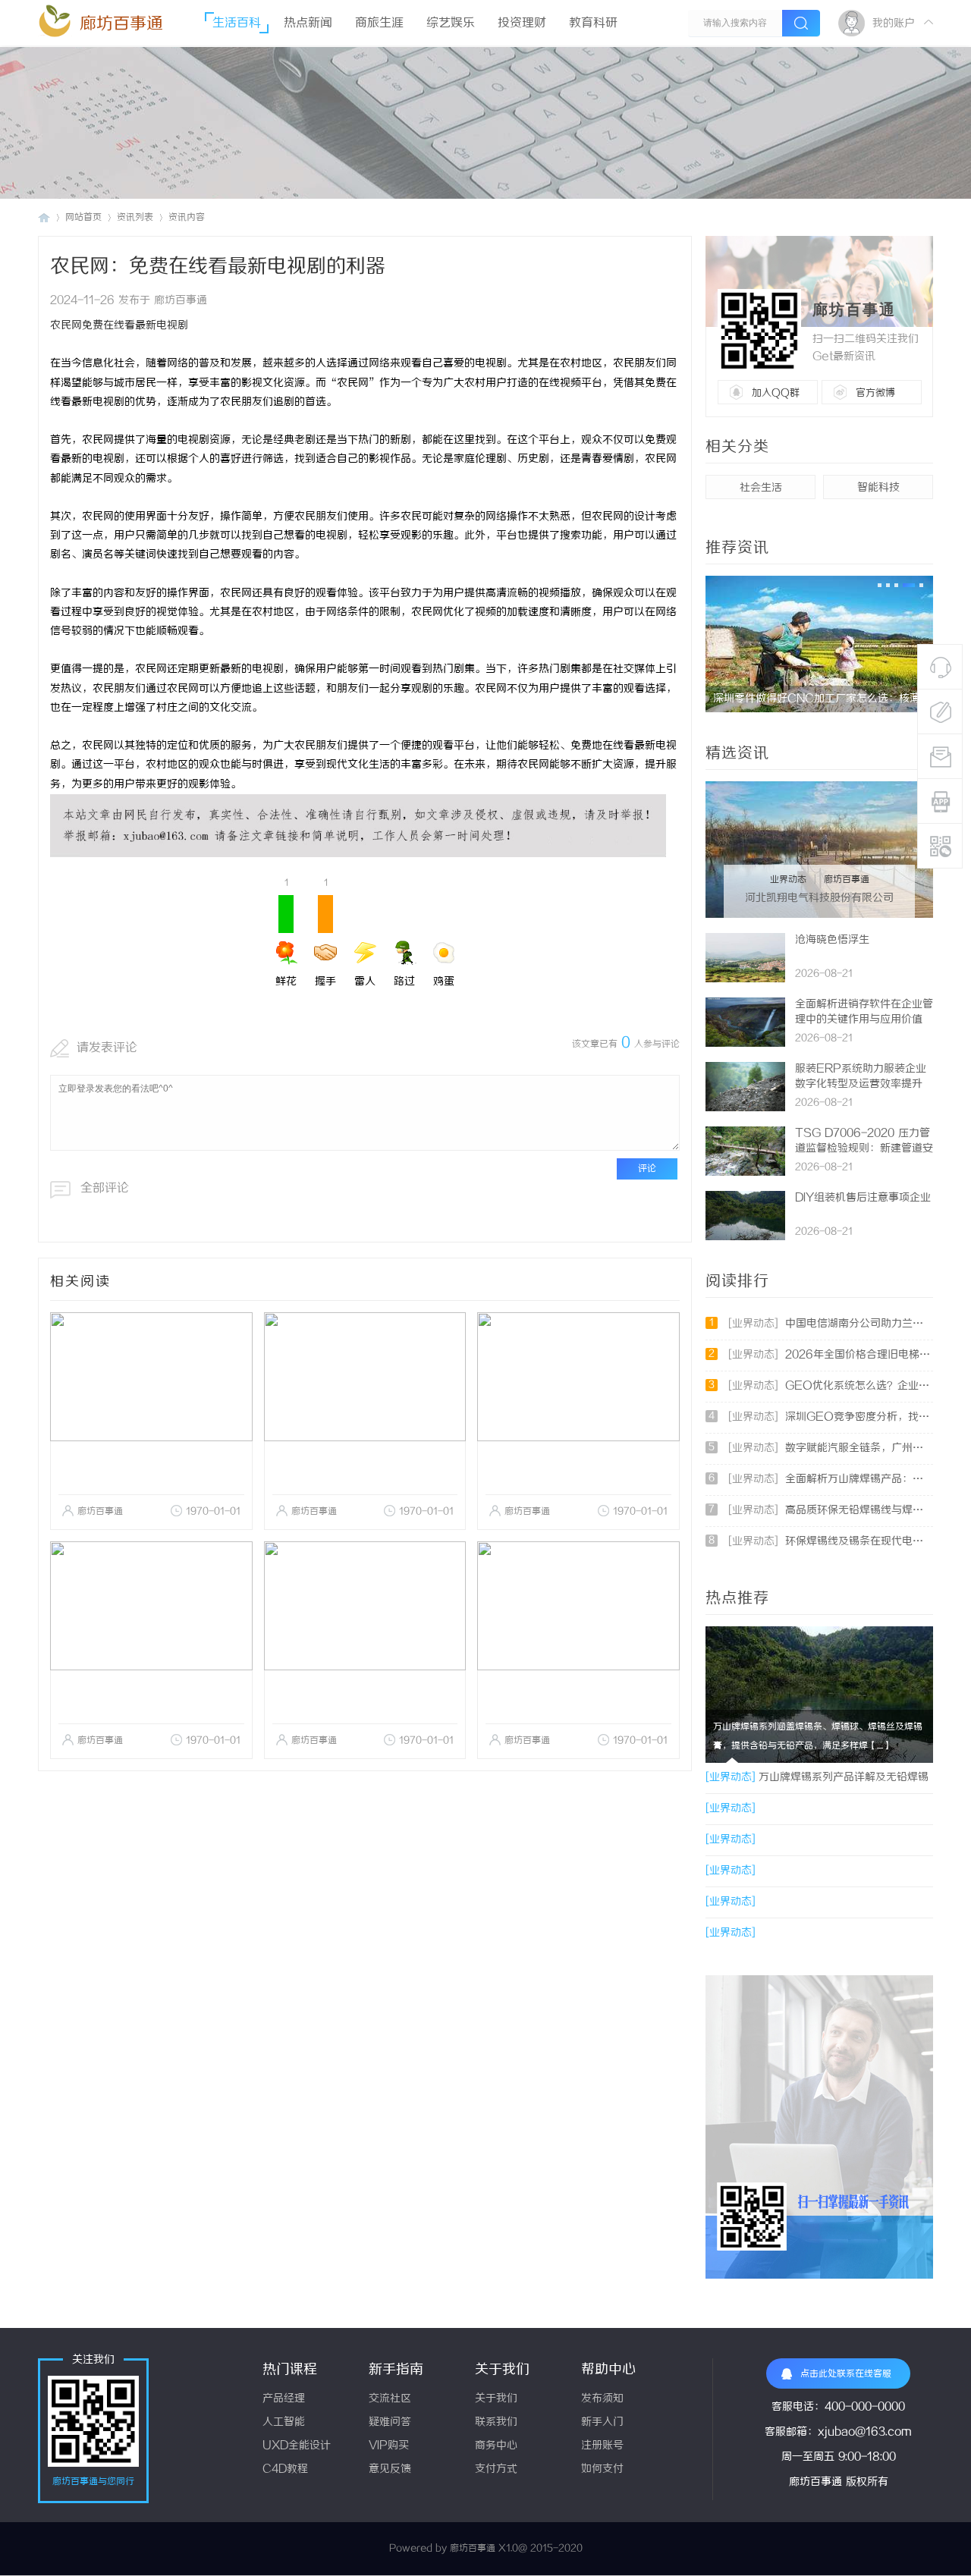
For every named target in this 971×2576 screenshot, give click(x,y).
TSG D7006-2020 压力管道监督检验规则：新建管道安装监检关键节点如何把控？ (864, 1149)
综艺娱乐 (451, 23)
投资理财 (522, 23)
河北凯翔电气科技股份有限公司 (819, 898)
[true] (801, 23)
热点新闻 (308, 23)
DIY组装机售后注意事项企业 (863, 1198)
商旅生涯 (379, 23)
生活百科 (237, 23)
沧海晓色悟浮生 (832, 940)
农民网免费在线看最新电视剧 (119, 326)
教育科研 (593, 23)
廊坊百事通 (121, 24)
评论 (647, 1169)
